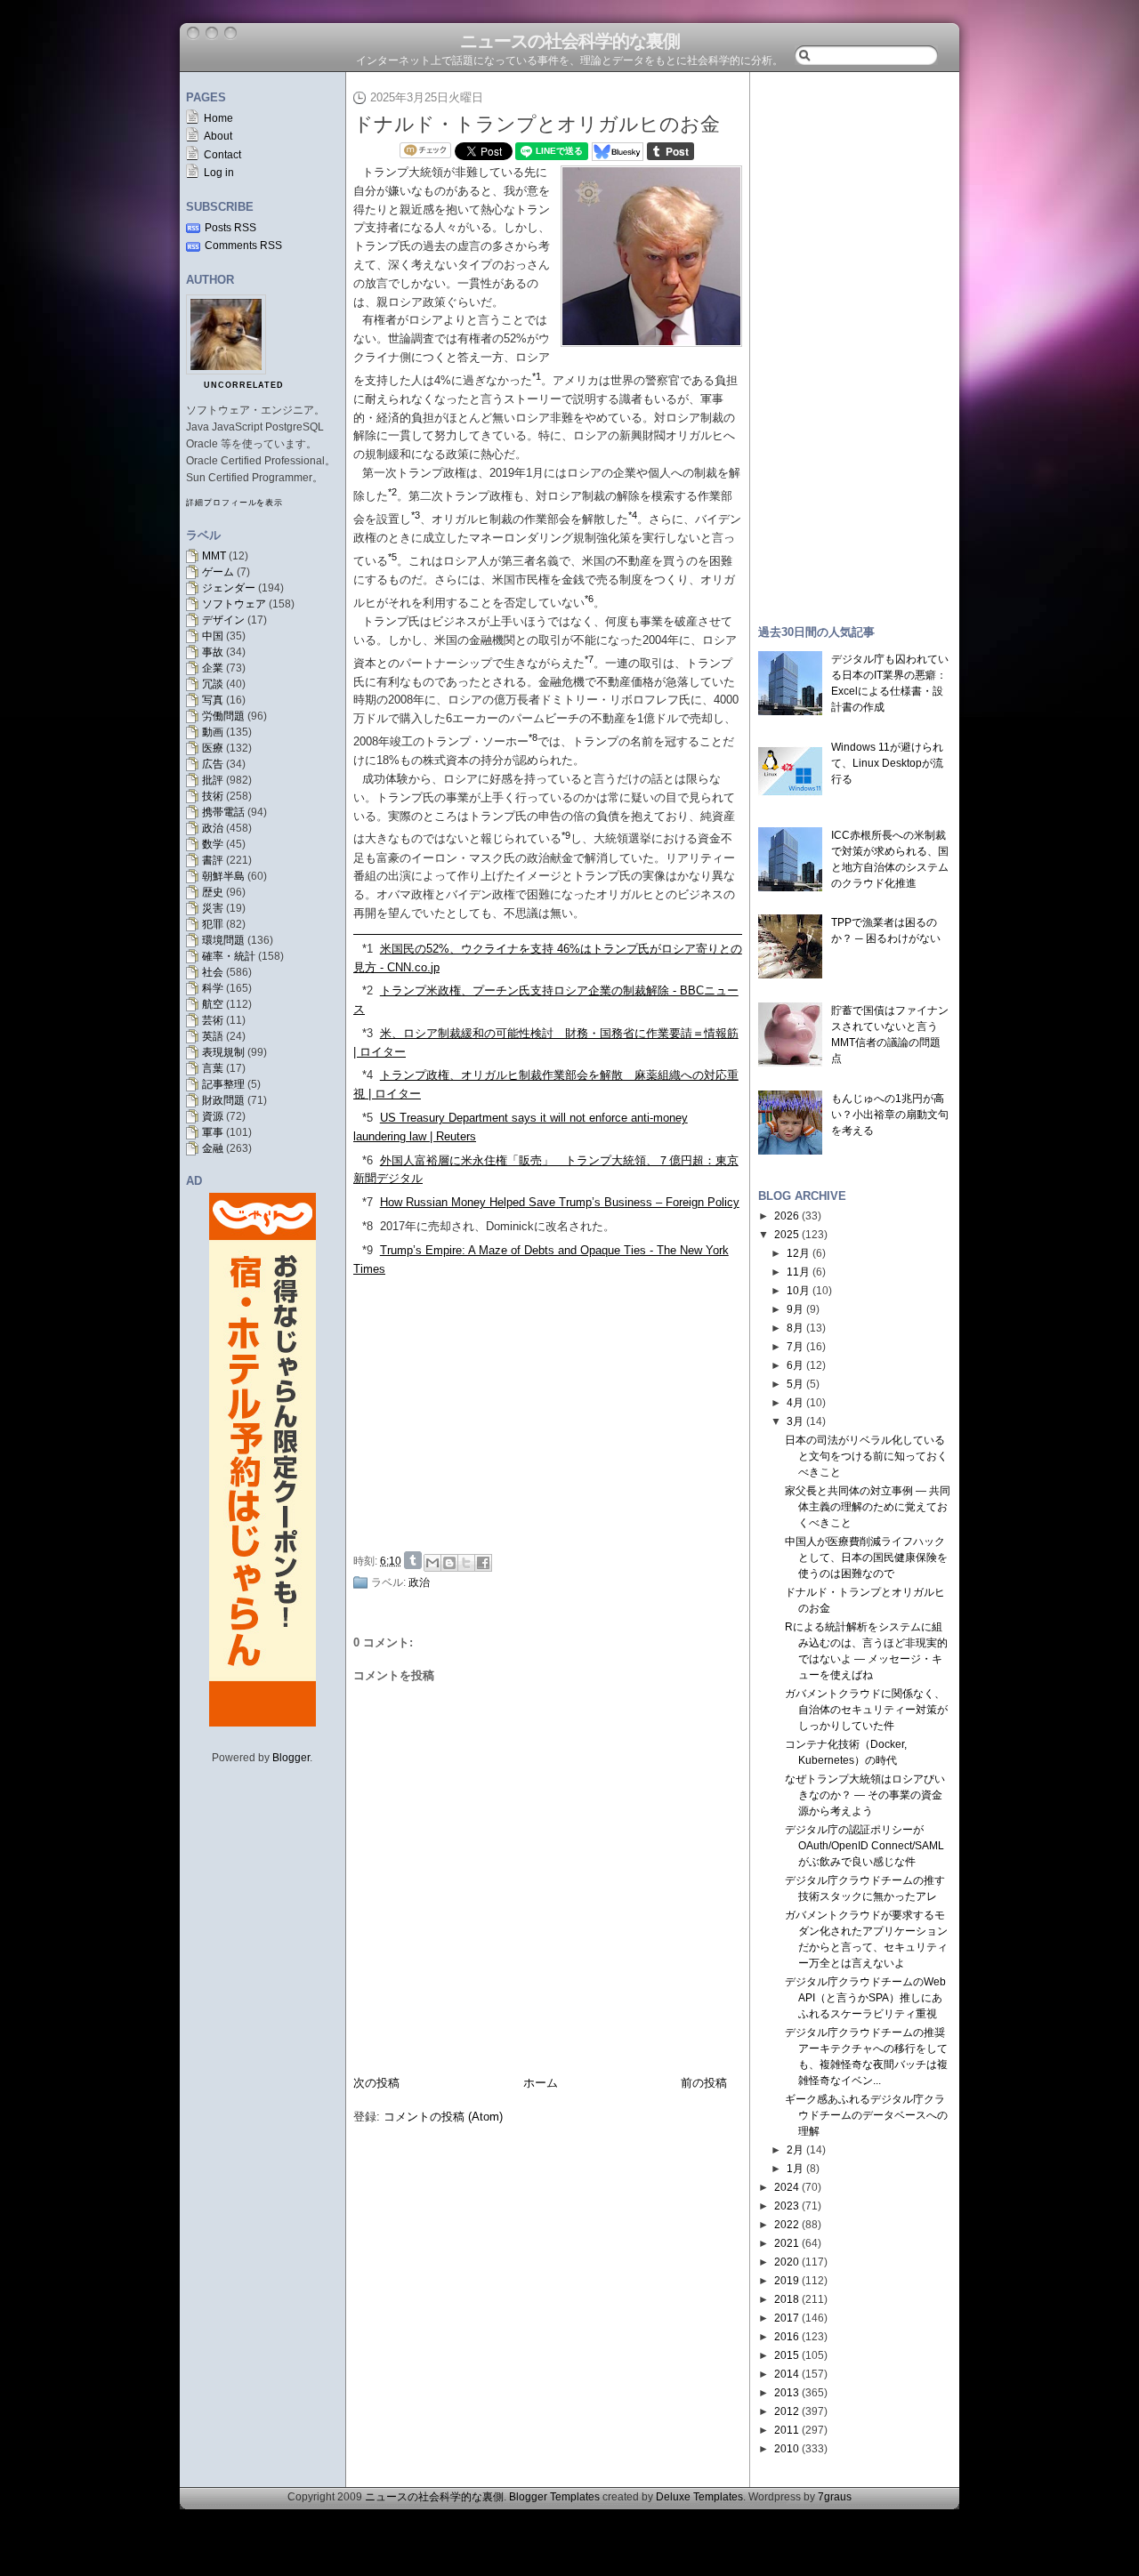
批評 (213, 780)
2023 (787, 2206)
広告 (213, 764)
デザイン (223, 620)
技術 (213, 796)
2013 (787, 2393)
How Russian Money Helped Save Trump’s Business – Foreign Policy (560, 1202)
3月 (795, 1421)
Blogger (291, 1758)
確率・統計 (229, 956)
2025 (787, 1235)
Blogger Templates (554, 2497)
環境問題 (223, 940)
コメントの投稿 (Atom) (443, 2117)
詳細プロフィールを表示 (234, 503)
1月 (795, 2169)
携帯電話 (223, 812)
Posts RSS (230, 228)
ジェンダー (229, 588)
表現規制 (223, 1052)
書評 (213, 860)
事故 (213, 652)
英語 (213, 1036)
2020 (787, 2262)
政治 (213, 828)
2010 (787, 2449)
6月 (795, 1365)
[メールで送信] (432, 1563)
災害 (213, 908)
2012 (787, 2411)
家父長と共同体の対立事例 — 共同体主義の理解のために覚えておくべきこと (868, 1507)
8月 (795, 1328)
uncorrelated (244, 385)
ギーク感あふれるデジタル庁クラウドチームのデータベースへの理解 (866, 2115)
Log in (219, 173)
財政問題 (223, 1100)
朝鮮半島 (223, 876)
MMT (214, 556)
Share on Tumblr (413, 1560)
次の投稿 (376, 2083)
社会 (213, 972)
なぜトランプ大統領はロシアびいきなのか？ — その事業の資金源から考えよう (865, 1795)
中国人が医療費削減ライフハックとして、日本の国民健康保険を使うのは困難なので (866, 1558)
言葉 (213, 1068)
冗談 (213, 684)
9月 (795, 1309)
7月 (795, 1347)
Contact (222, 155)
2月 (795, 2150)
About (218, 136)
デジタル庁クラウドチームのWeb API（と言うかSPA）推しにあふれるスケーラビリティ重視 (865, 1998)
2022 (787, 2225)
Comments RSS (243, 246)
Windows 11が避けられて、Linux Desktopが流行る (887, 763)
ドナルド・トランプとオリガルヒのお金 (537, 124)
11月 (798, 1272)
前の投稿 (704, 2083)
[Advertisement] (553, 1412)
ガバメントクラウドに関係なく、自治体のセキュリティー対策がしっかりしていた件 (866, 1710)
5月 (795, 1384)
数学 (213, 844)
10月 (798, 1291)
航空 (213, 1004)
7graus (835, 2497)
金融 (213, 1148)
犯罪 (213, 924)
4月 (795, 1403)
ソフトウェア (234, 604)
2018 (787, 2299)
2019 (787, 2281)
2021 (787, 2243)
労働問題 (223, 716)
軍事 (213, 1132)
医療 (213, 748)
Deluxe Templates (699, 2497)
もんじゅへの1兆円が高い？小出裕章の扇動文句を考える (890, 1115)
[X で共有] (466, 1563)
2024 (787, 2187)
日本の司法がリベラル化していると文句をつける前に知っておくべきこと (866, 1456)
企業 (213, 668)
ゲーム (218, 572)
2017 (787, 2318)
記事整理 (223, 1084)
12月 (798, 1253)
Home (218, 118)
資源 (213, 1116)
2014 (787, 2374)
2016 (787, 2337)
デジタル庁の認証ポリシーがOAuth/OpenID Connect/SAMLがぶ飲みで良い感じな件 (864, 1846)
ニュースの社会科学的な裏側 (570, 41)
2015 (787, 2355)
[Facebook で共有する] (483, 1563)
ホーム (541, 2083)
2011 (787, 2430)
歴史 (213, 892)
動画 (213, 732)
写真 (213, 700)
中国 (213, 636)
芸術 (213, 1020)
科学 (213, 988)
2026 (787, 1216)
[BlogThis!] (449, 1563)
